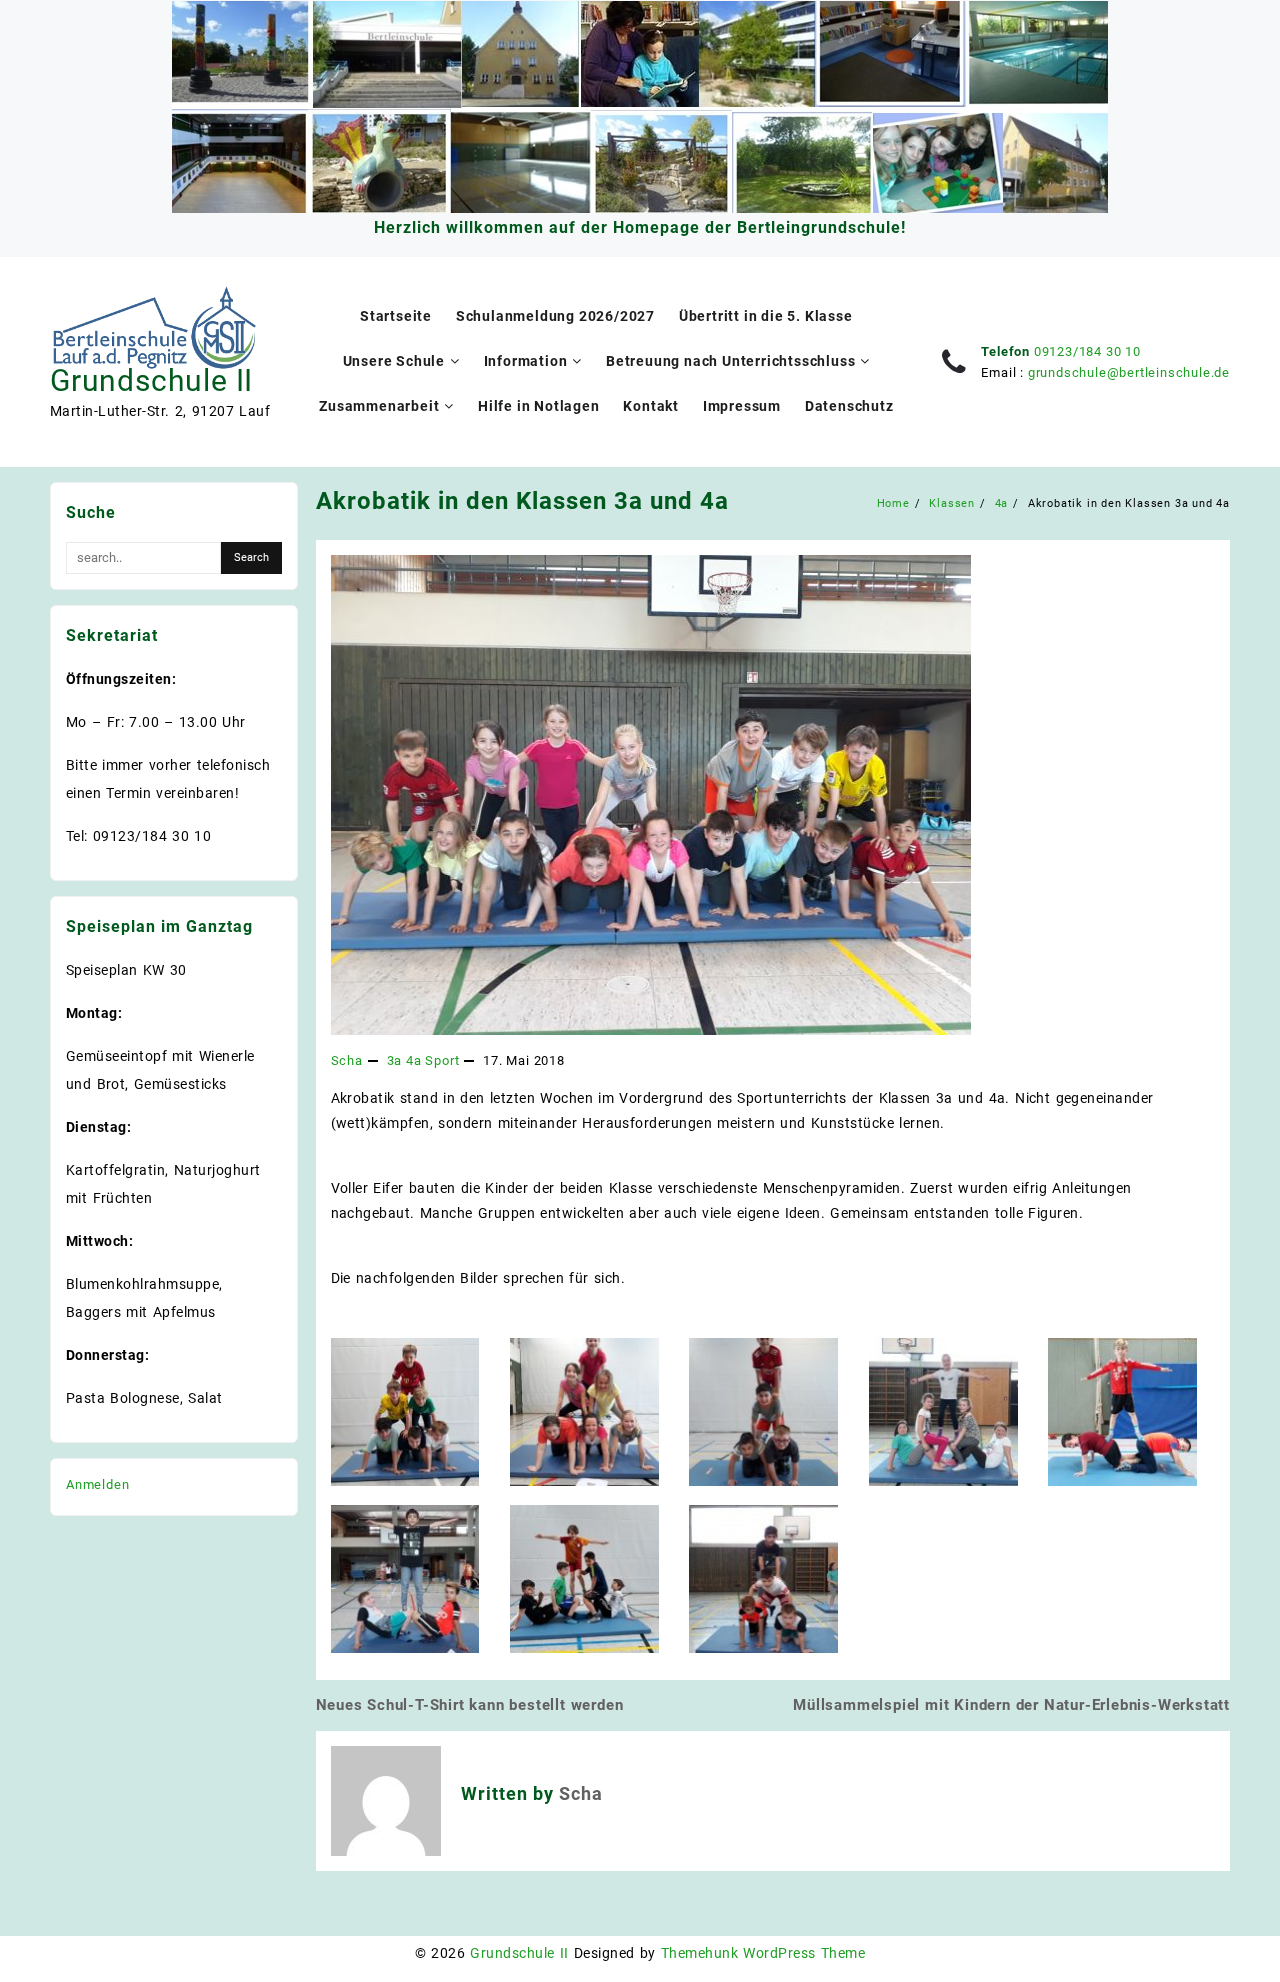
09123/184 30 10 (1087, 351)
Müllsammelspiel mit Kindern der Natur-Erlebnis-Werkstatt (1011, 1705)
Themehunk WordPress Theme (763, 1953)
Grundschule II (151, 380)
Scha (347, 1060)
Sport (442, 1060)
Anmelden (97, 1484)
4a (414, 1060)
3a (395, 1060)
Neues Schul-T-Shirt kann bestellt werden (470, 1705)
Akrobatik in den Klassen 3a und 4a (522, 501)
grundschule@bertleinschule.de (1129, 372)
